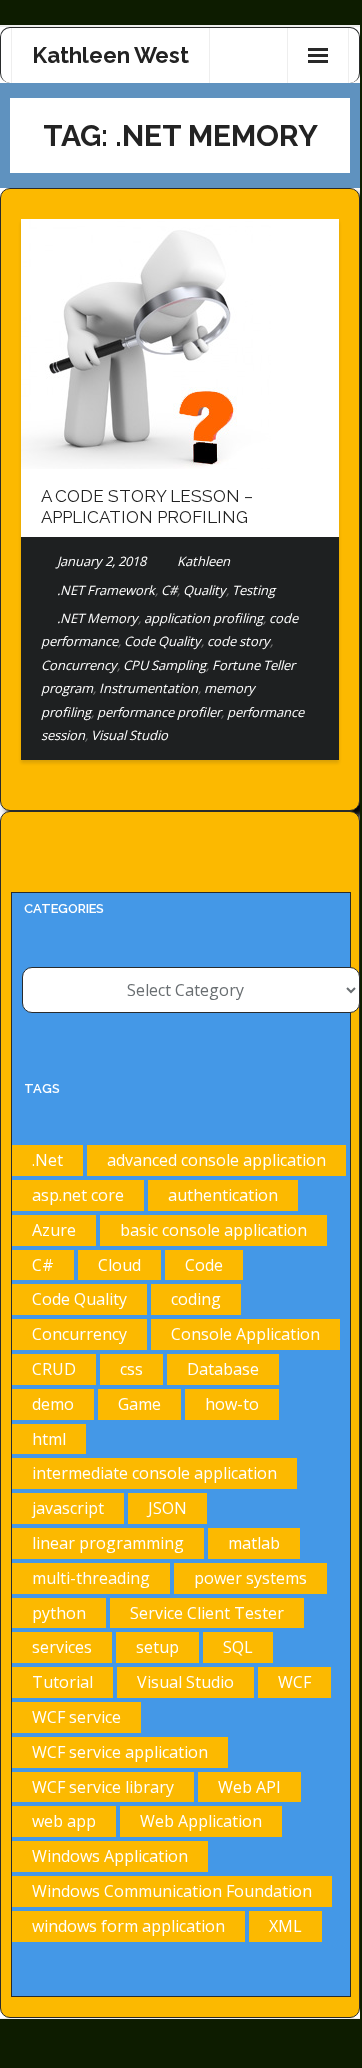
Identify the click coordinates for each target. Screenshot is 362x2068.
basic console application (213, 1230)
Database (223, 1369)
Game (139, 1404)
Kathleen (203, 561)
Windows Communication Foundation (172, 1891)
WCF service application (120, 1752)
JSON (167, 1508)
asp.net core (78, 1195)
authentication (223, 1195)
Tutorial (62, 1682)
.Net (47, 1160)
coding (196, 1299)
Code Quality (162, 641)
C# (169, 590)
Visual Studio (129, 735)
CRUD (54, 1369)
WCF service (76, 1717)
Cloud (119, 1265)
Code (204, 1265)
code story (238, 641)
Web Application (201, 1821)
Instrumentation (148, 688)
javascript (68, 1508)
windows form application (128, 1926)
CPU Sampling (164, 665)
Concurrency (79, 665)
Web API (249, 1787)
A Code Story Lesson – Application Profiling (147, 506)
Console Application (245, 1334)
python (59, 1613)
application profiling (203, 618)
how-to (232, 1404)
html (49, 1439)
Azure (54, 1230)
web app (64, 1821)
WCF (294, 1682)
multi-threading (91, 1578)
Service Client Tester (207, 1613)
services (62, 1647)
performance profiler (159, 712)
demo (53, 1404)
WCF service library (103, 1787)
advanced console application (216, 1160)
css (131, 1369)
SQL (238, 1647)
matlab (254, 1543)
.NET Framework (106, 590)
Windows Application (110, 1856)
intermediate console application (154, 1473)
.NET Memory (97, 618)
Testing (253, 590)
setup (157, 1647)
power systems (250, 1578)
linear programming (108, 1543)
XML (285, 1926)
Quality (204, 590)
